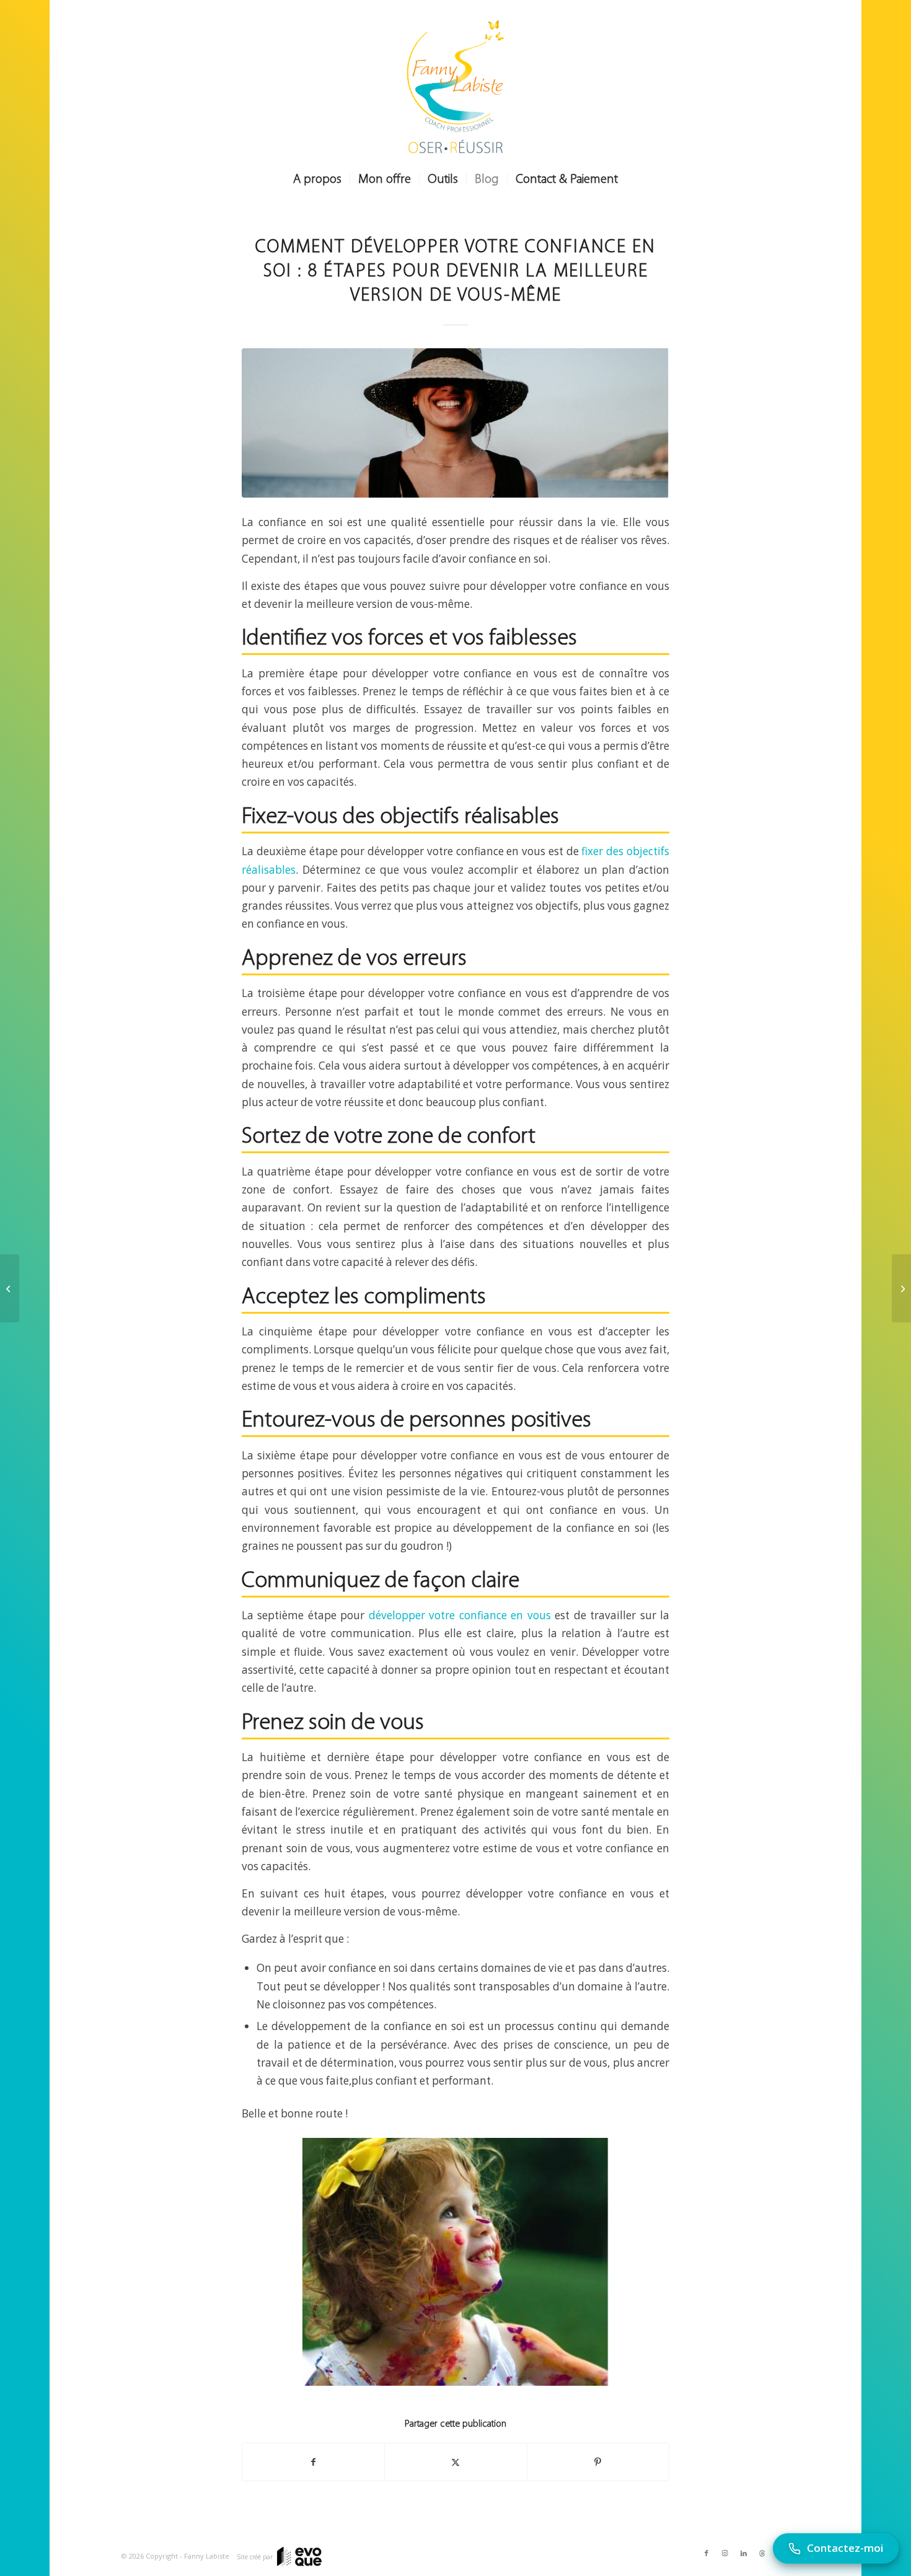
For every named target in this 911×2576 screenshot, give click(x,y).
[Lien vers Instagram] (725, 2553)
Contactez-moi (845, 2548)
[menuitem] (317, 180)
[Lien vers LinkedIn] (744, 2553)
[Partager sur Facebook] (313, 2462)
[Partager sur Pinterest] (598, 2462)
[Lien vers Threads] (762, 2553)
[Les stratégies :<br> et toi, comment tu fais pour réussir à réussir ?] (10, 1288)
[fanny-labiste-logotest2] (455, 87)
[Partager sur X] (455, 2462)
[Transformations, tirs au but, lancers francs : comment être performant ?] (901, 1288)
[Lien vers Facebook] (706, 2553)
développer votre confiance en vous (460, 1615)
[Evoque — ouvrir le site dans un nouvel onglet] (299, 2557)
